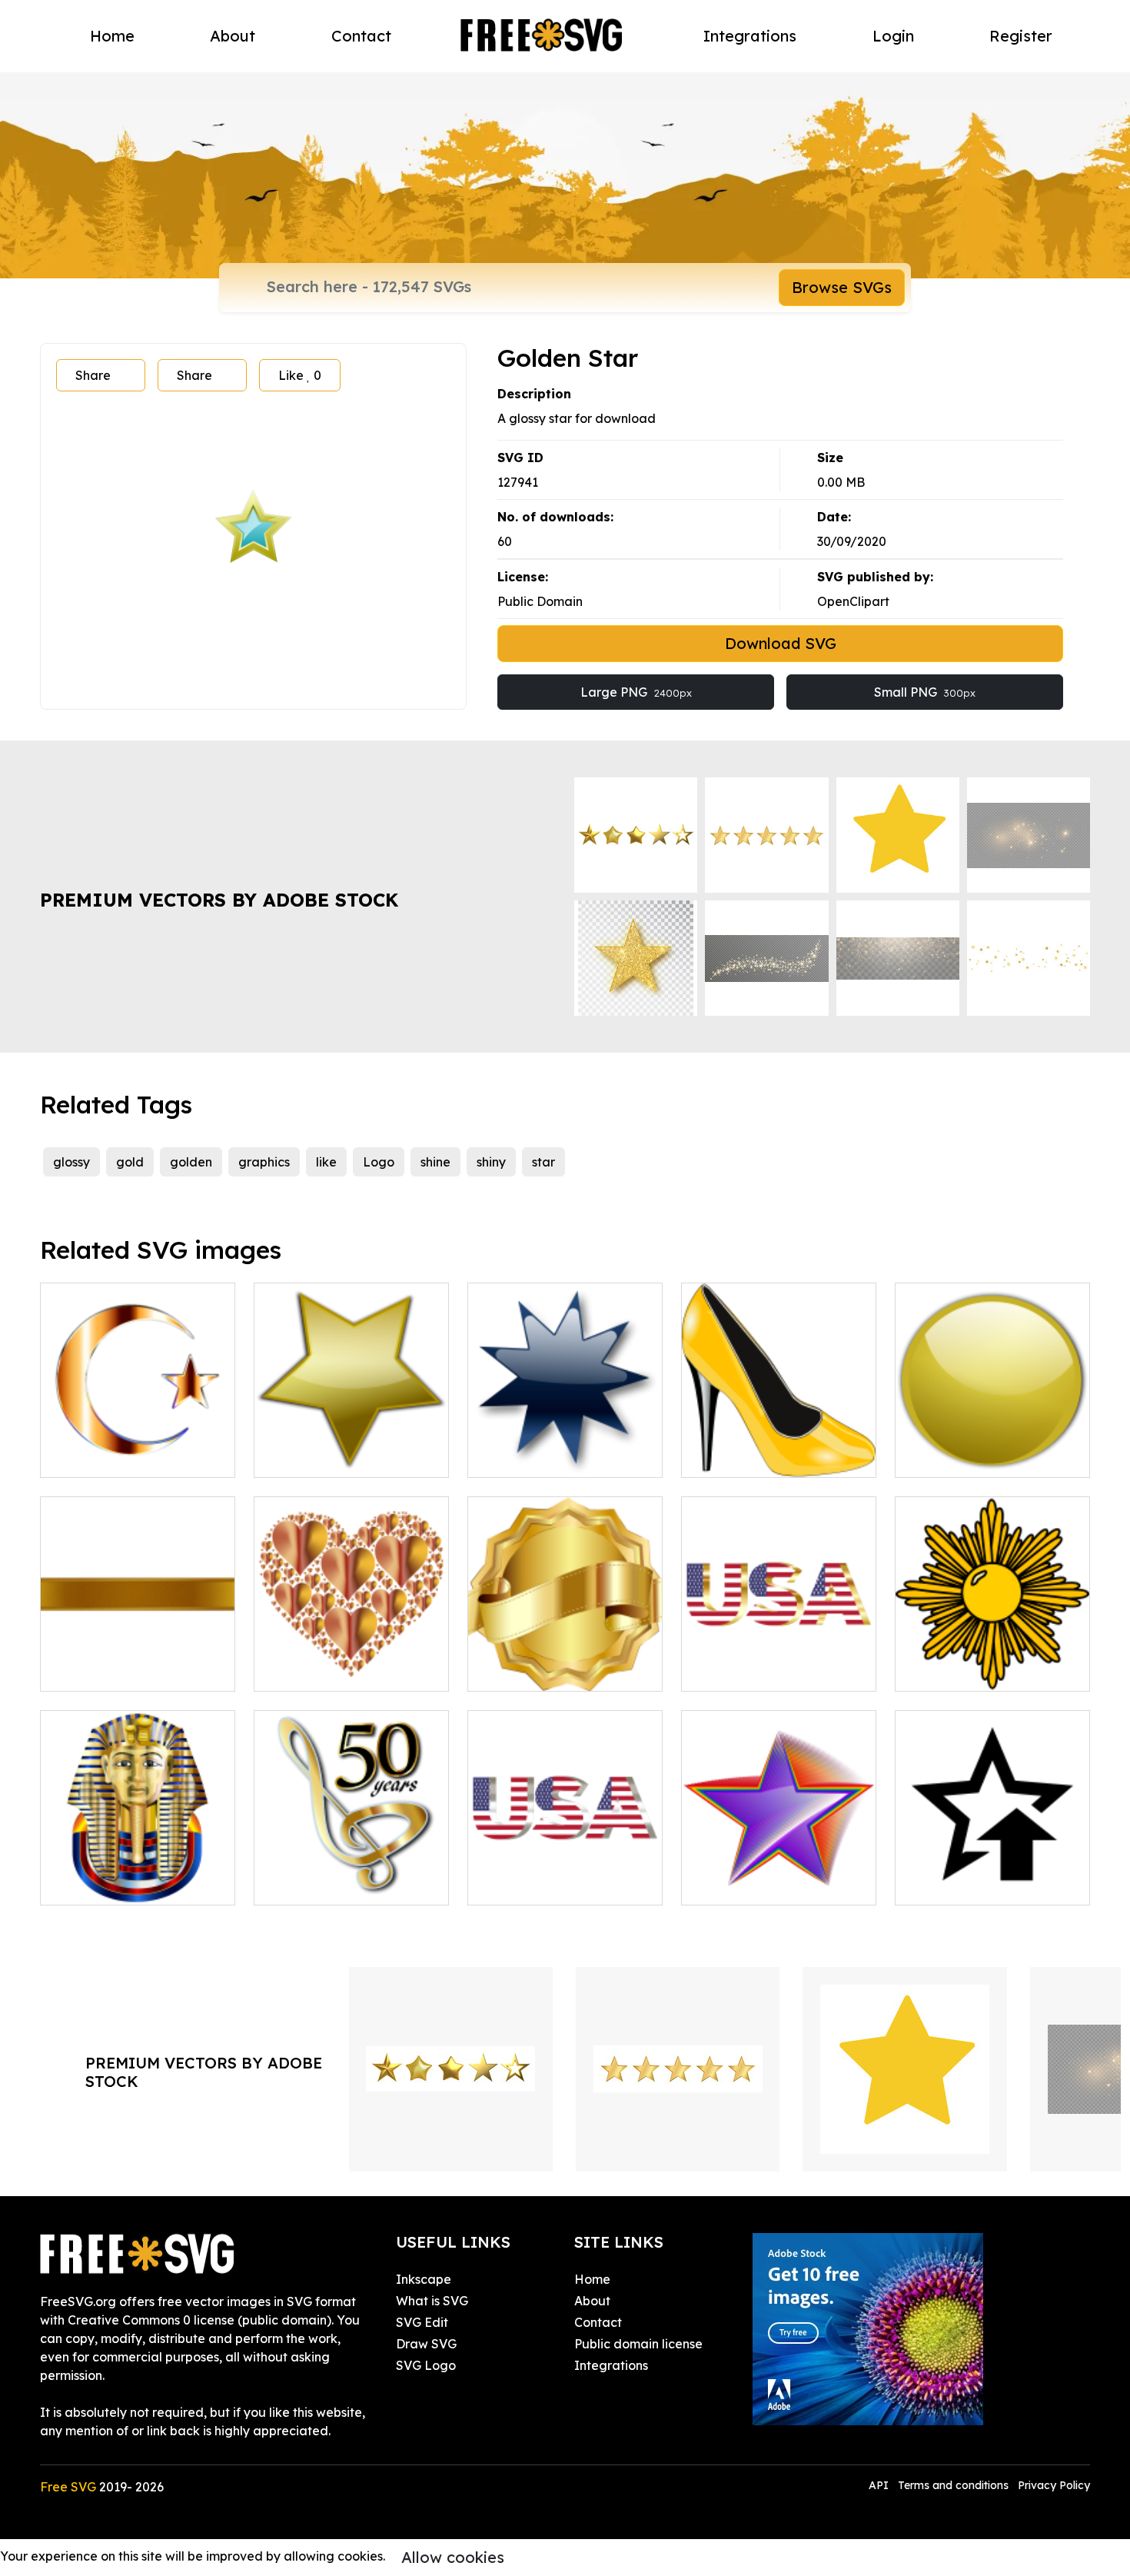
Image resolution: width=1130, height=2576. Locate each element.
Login (893, 36)
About (233, 36)
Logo (379, 1162)
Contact (361, 36)
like (326, 1162)
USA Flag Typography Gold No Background (779, 1661)
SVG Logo (426, 2365)
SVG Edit (422, 2322)
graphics (264, 1162)
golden (191, 1162)
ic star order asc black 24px (992, 1875)
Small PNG (925, 692)
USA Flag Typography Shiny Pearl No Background (565, 1865)
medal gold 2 (951, 1670)
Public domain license (638, 2344)
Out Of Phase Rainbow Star (779, 1875)
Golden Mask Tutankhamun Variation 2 (138, 1875)
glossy (71, 1162)
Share (93, 375)
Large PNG (636, 692)
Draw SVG (426, 2344)
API (880, 2485)
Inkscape (424, 2279)
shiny (491, 1162)
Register (1021, 36)
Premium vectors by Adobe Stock (219, 900)
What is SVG (432, 2301)
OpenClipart (853, 601)
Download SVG (781, 643)
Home (112, 36)
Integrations (750, 36)
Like (300, 375)
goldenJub (303, 1884)
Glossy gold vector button (988, 1456)
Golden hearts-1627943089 (350, 1670)
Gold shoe (728, 1456)
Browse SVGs (842, 287)
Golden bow (93, 1670)
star (543, 1162)
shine (435, 1162)
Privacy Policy (1054, 2485)
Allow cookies (453, 2557)
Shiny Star (514, 1456)
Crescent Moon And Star (129, 1456)
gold (130, 1162)
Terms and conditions (953, 2485)
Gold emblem (524, 1670)
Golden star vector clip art (348, 1456)
